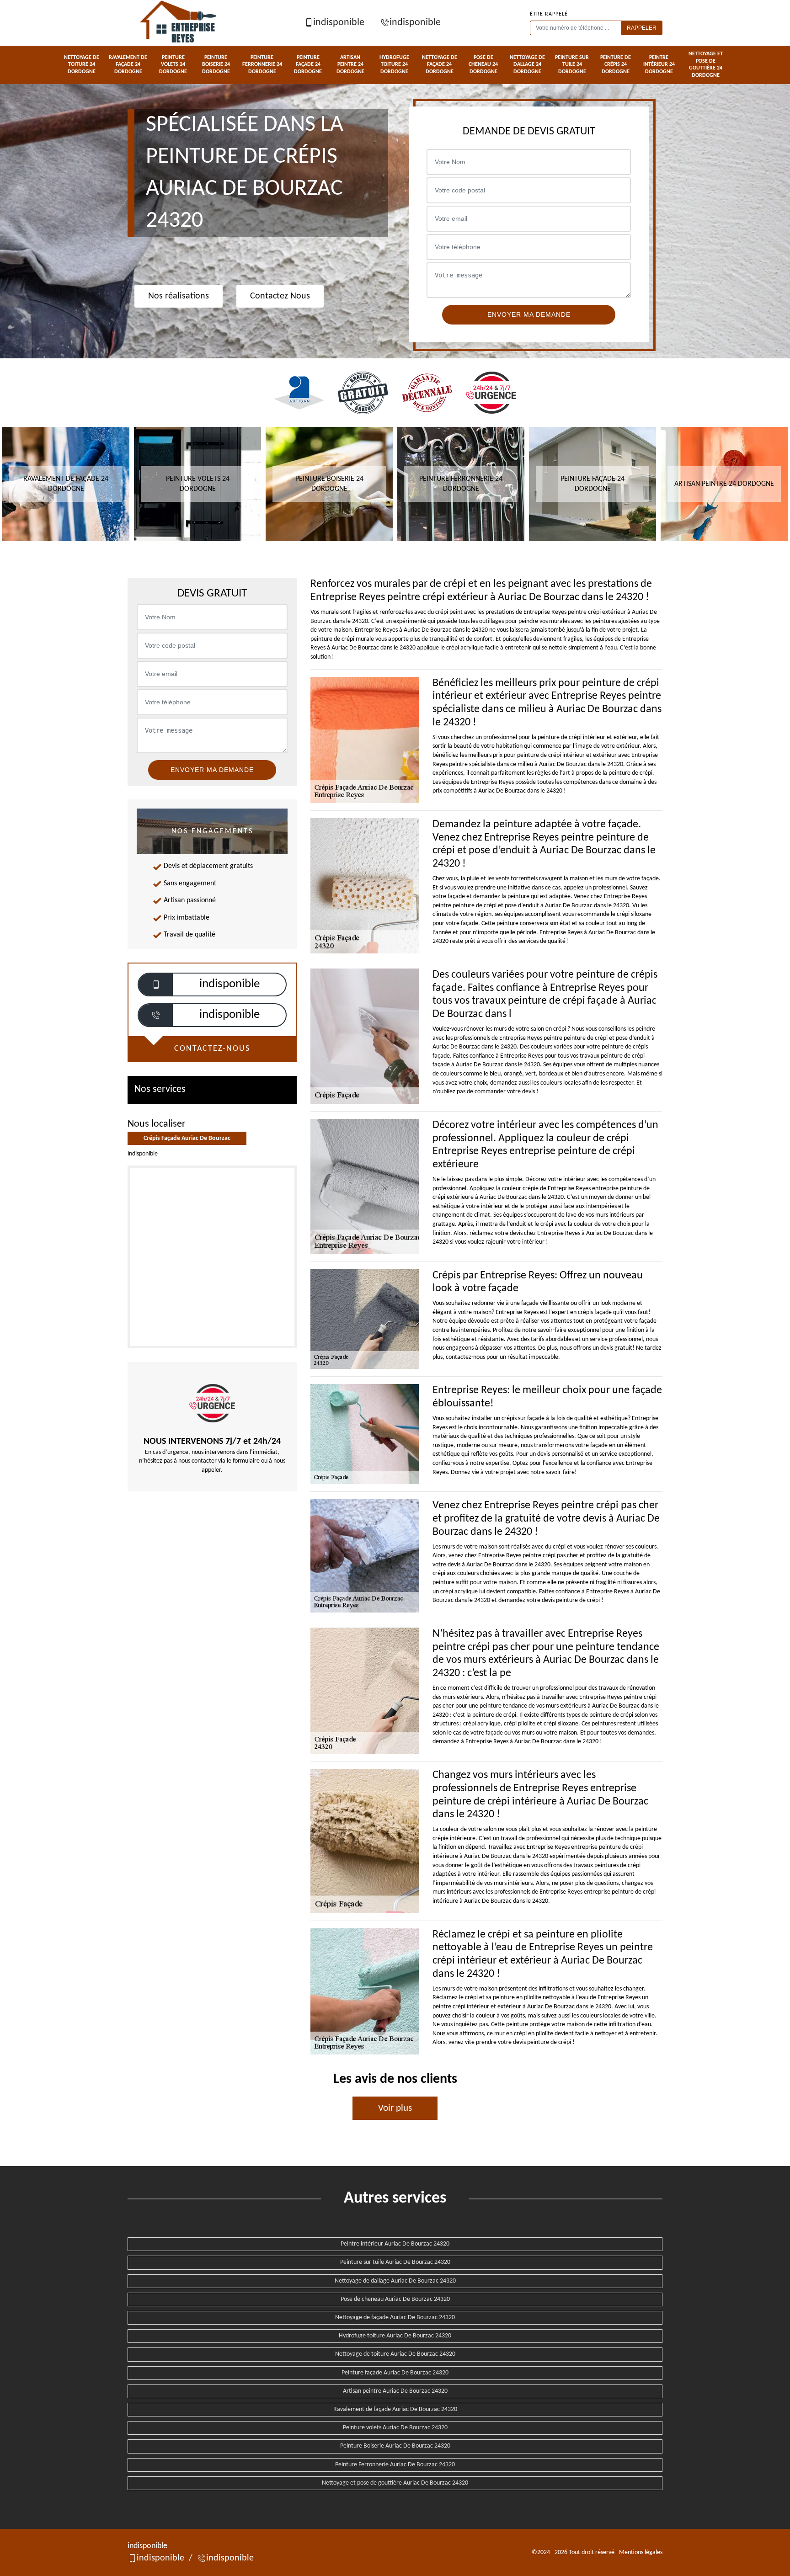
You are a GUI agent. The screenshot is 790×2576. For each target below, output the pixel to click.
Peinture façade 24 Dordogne (308, 65)
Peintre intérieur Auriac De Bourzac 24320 (395, 2244)
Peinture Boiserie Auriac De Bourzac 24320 (395, 2446)
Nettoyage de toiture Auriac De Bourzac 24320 (395, 2354)
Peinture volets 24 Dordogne (173, 65)
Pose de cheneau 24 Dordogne (483, 65)
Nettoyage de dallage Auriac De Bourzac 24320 (395, 2281)
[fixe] (156, 1015)
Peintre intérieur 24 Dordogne (659, 65)
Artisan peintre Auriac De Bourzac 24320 (395, 2391)
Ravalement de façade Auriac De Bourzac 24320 (395, 2409)
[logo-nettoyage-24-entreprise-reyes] (179, 23)
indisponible (339, 23)
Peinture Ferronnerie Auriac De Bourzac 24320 (395, 2465)
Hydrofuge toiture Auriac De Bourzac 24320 (395, 2336)
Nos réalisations (179, 296)
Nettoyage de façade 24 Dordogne (440, 65)
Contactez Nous (280, 296)
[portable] (156, 985)
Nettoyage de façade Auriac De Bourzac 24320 (395, 2318)
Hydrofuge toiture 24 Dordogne (394, 65)
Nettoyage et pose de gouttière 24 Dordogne (706, 65)
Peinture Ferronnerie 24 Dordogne (262, 65)
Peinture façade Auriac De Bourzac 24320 (395, 2373)
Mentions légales (641, 2552)
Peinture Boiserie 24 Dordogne (216, 65)
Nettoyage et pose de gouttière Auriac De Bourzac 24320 (395, 2483)
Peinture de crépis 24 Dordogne (616, 65)
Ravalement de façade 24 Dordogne (128, 65)
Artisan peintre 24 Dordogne (350, 65)
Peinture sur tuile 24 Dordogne (572, 65)
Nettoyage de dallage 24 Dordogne (527, 65)
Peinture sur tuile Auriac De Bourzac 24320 (395, 2262)
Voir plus (395, 2108)
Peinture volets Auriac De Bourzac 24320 (395, 2428)
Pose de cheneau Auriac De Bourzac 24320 (395, 2299)
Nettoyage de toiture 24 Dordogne (82, 65)
